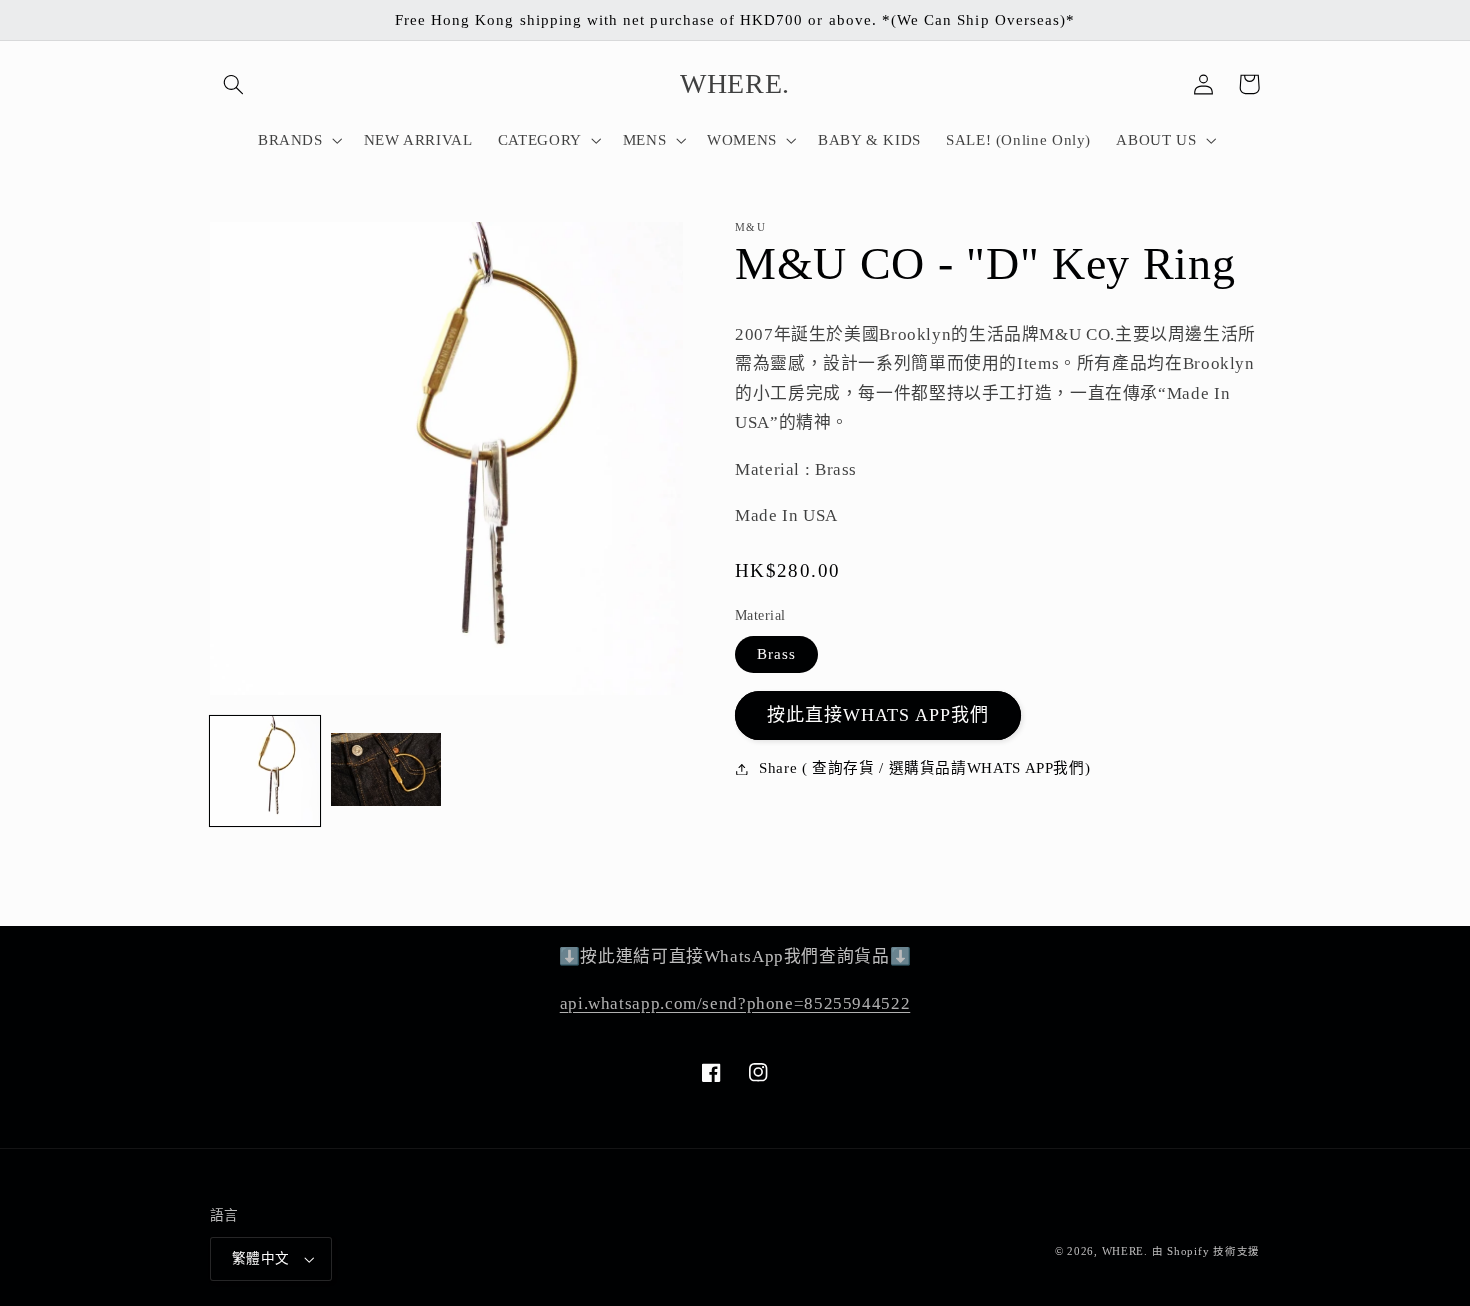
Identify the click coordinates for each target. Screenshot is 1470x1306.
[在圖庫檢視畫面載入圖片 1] (265, 771)
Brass (776, 654)
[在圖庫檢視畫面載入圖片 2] (386, 771)
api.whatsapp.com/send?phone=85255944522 (735, 1003)
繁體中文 (261, 1258)
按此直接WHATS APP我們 (878, 715)
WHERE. (1127, 1251)
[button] (233, 84)
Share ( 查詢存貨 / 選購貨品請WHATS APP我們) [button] (924, 768)
